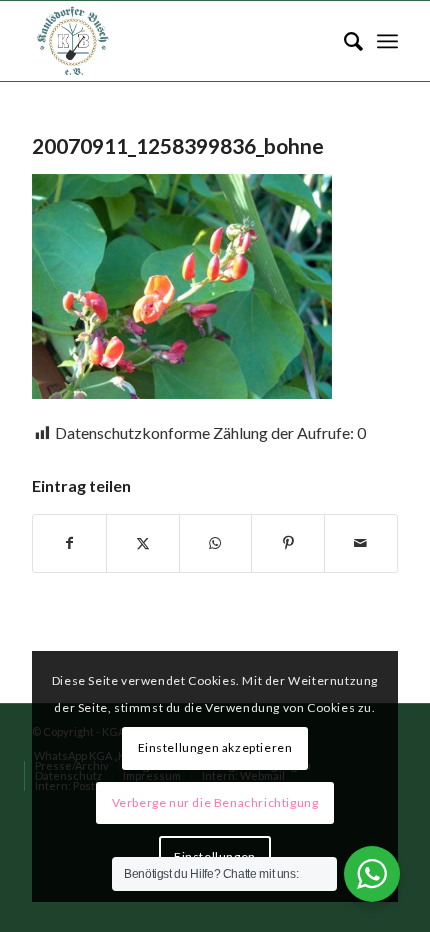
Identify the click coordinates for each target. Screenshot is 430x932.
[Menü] (387, 41)
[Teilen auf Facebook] (69, 543)
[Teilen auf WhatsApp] (216, 543)
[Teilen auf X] (143, 543)
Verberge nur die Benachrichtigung (215, 802)
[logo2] (178, 41)
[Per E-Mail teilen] (361, 543)
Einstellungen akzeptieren (215, 747)
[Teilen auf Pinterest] (288, 543)
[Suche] (343, 41)
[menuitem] (343, 41)
